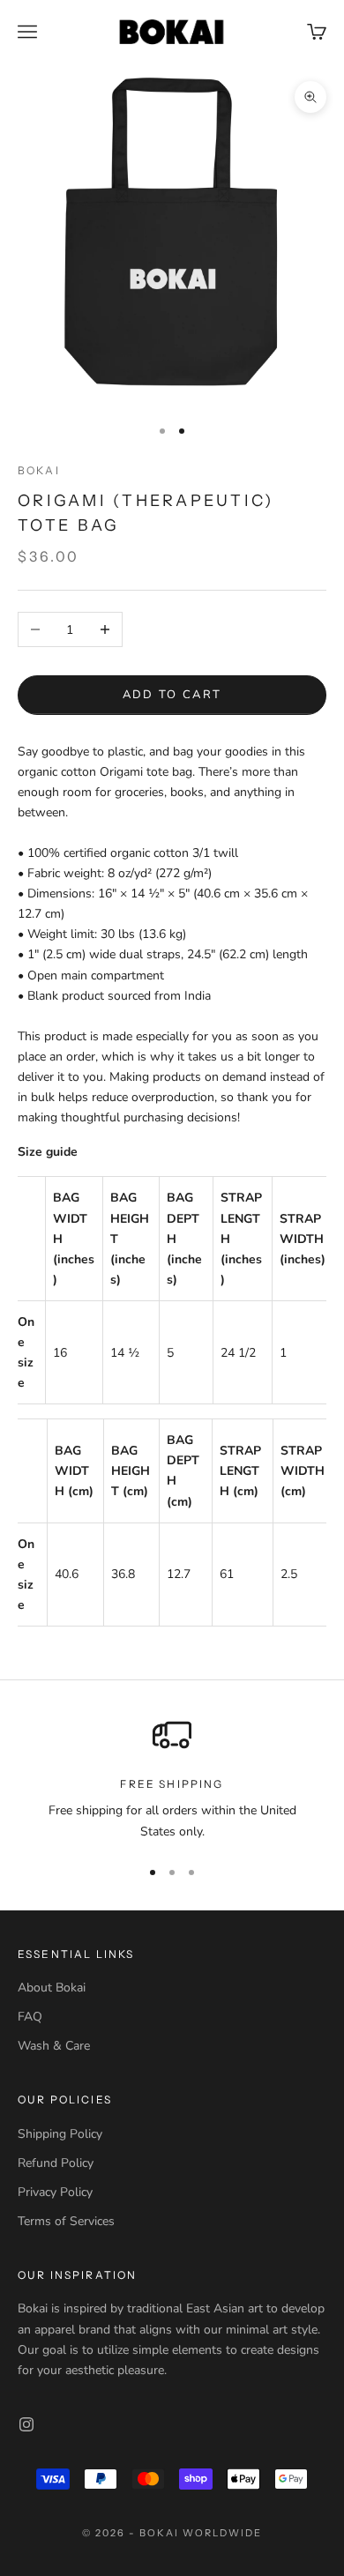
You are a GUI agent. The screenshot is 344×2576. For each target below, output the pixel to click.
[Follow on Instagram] (26, 2424)
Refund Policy (56, 2163)
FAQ (30, 2017)
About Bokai (52, 1988)
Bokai (39, 470)
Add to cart (172, 695)
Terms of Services (66, 2221)
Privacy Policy (55, 2192)
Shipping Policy (60, 2134)
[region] (172, 1779)
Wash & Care (54, 2046)
